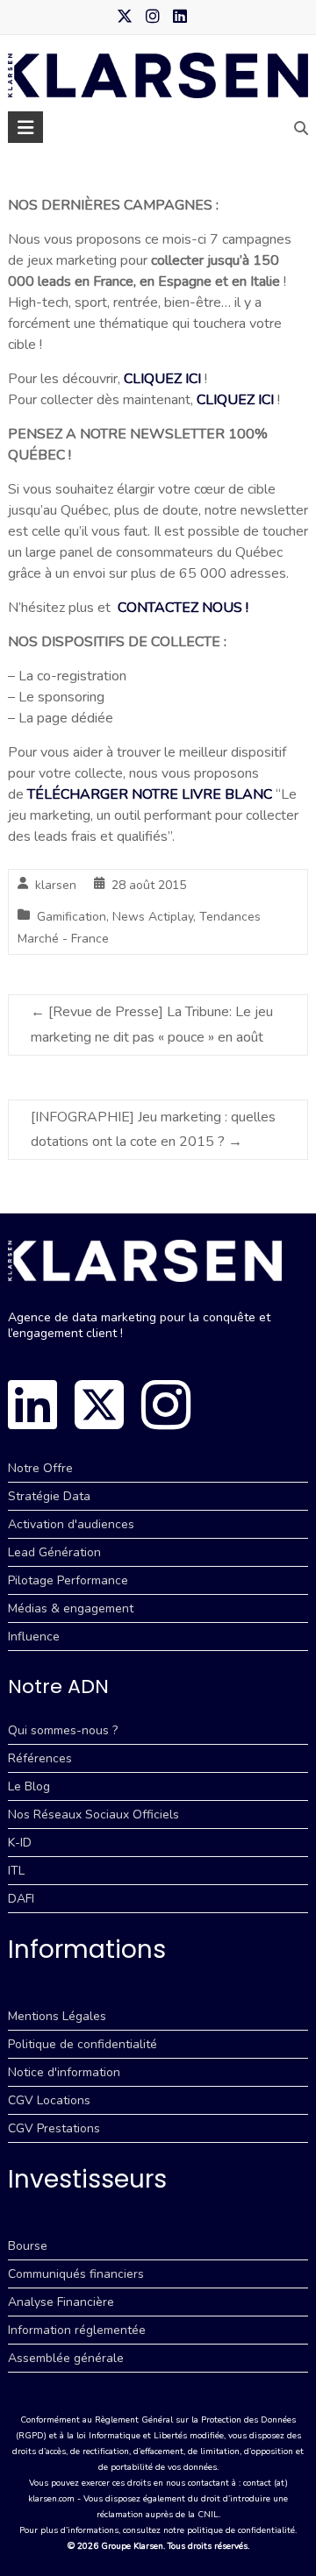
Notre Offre (40, 1468)
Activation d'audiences (71, 1524)
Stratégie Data (49, 1496)
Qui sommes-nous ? (63, 1730)
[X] (99, 1405)
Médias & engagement (71, 1608)
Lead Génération (54, 1552)
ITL (16, 1871)
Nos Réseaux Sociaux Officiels (93, 1815)
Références (40, 1758)
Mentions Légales (57, 2016)
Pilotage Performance (68, 1580)
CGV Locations (49, 2100)
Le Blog (29, 1786)
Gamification (72, 917)
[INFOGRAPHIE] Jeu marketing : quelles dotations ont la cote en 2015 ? (153, 1130)
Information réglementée (77, 2330)
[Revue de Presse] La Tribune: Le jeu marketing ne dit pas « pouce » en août (152, 1025)
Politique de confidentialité (83, 2044)
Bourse (28, 2246)
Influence (34, 1637)
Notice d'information (64, 2072)
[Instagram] (166, 1405)
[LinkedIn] (32, 1405)
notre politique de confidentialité (229, 2530)
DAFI (21, 1899)
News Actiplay (153, 917)
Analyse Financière (61, 2302)
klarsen (56, 885)
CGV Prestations (54, 2128)
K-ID (20, 1843)
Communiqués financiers (76, 2274)
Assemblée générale (66, 2358)
